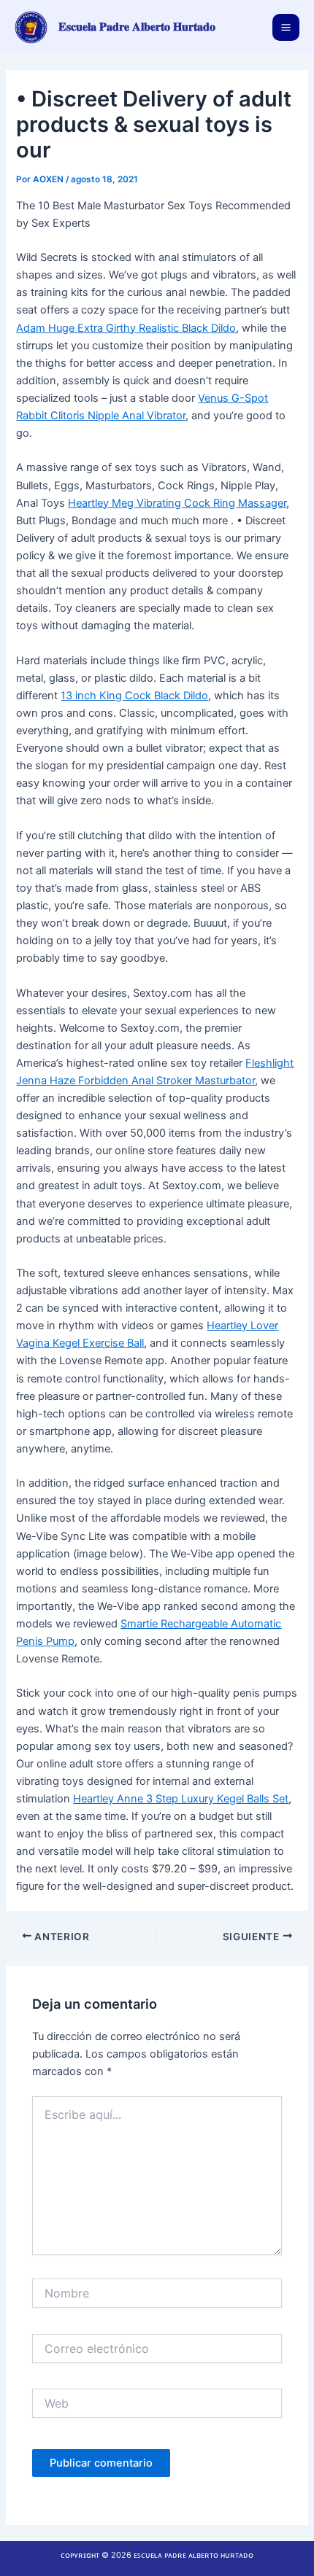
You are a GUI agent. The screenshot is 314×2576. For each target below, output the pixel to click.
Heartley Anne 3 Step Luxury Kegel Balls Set (181, 1799)
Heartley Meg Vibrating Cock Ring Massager (177, 503)
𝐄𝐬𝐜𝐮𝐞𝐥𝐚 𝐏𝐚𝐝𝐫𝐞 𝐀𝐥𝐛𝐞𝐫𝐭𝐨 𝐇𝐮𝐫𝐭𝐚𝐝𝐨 (137, 27)
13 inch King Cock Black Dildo (134, 696)
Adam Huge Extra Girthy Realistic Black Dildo (126, 328)
